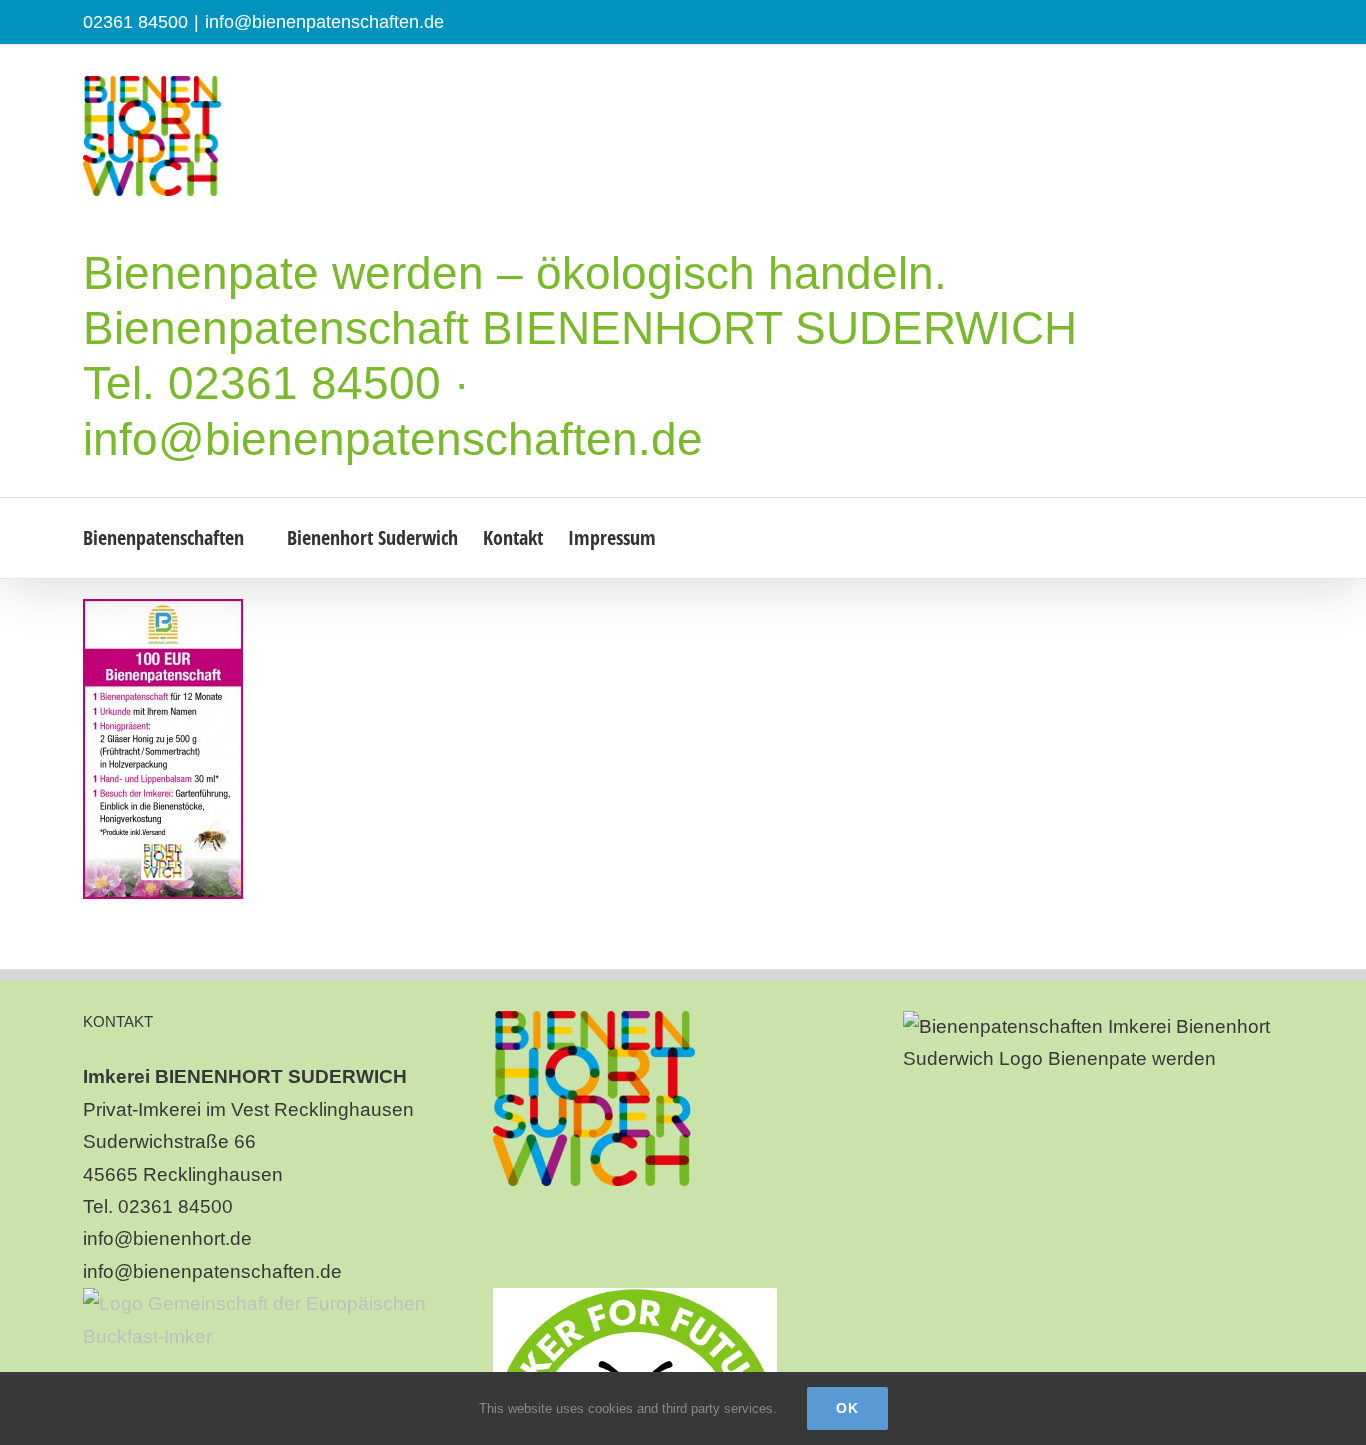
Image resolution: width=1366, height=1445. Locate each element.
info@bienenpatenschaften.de (324, 22)
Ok (847, 1408)
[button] (714, 538)
